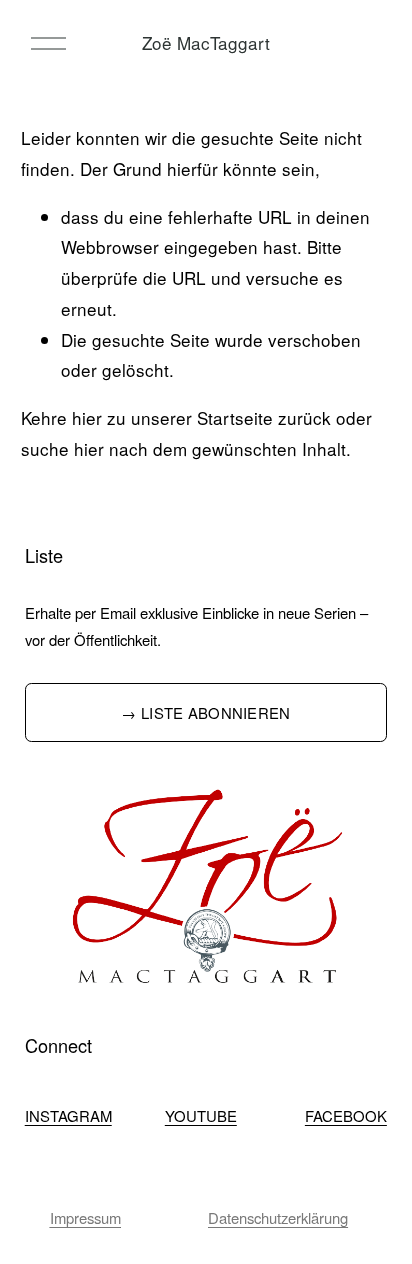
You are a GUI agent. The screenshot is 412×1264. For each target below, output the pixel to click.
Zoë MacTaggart (206, 42)
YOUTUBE (201, 1115)
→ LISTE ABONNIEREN (205, 712)
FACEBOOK (346, 1115)
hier (87, 417)
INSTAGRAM (68, 1115)
